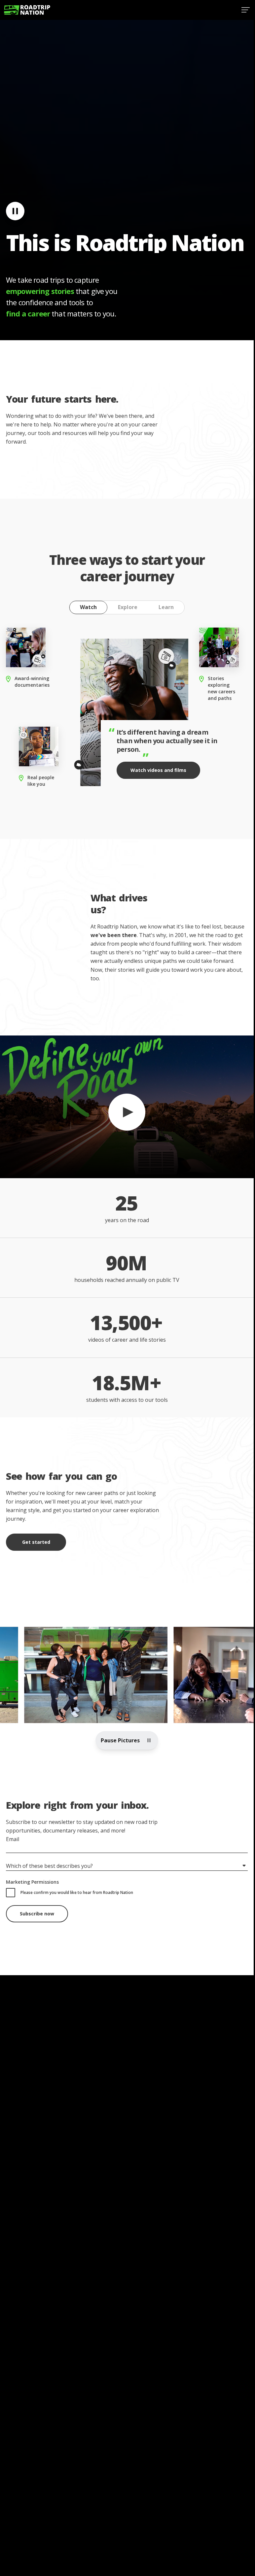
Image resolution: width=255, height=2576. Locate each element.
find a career (28, 313)
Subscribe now (37, 1914)
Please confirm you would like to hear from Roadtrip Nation (77, 1892)
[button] (127, 1106)
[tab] (88, 607)
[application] (127, 1107)
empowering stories (40, 291)
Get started (36, 1542)
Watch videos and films (158, 770)
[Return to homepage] (27, 10)
